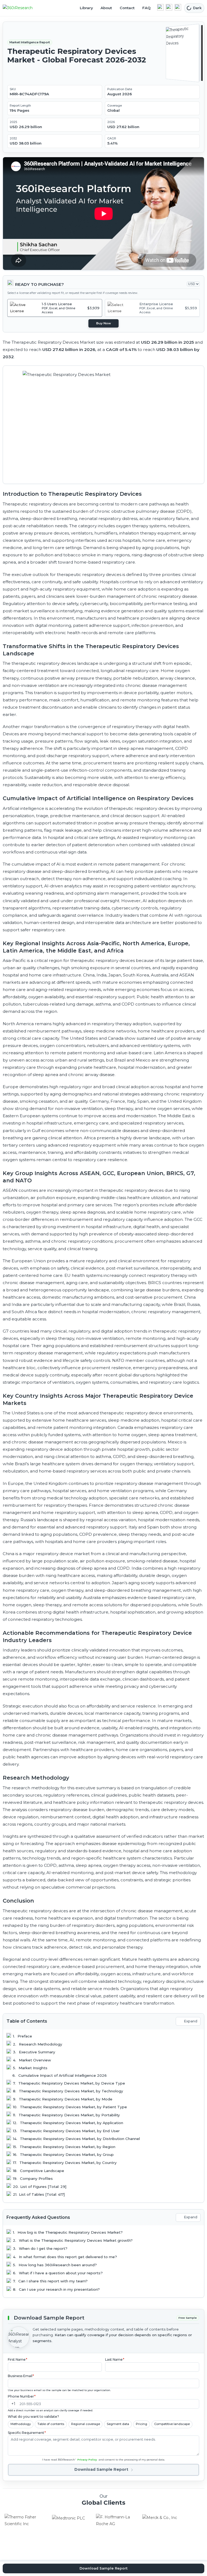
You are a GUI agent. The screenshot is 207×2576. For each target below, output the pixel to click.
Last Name (115, 2359)
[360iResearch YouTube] (169, 7)
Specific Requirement (27, 2433)
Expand (191, 2021)
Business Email (21, 2376)
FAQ (146, 8)
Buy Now (104, 323)
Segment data (118, 2424)
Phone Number (22, 2396)
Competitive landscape (172, 2424)
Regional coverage (86, 2424)
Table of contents (51, 2424)
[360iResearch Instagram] (178, 7)
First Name (18, 2359)
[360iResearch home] (23, 8)
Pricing (142, 2424)
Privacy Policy (87, 2460)
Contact (127, 8)
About (106, 8)
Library (86, 8)
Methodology (21, 2424)
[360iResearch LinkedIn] (160, 7)
